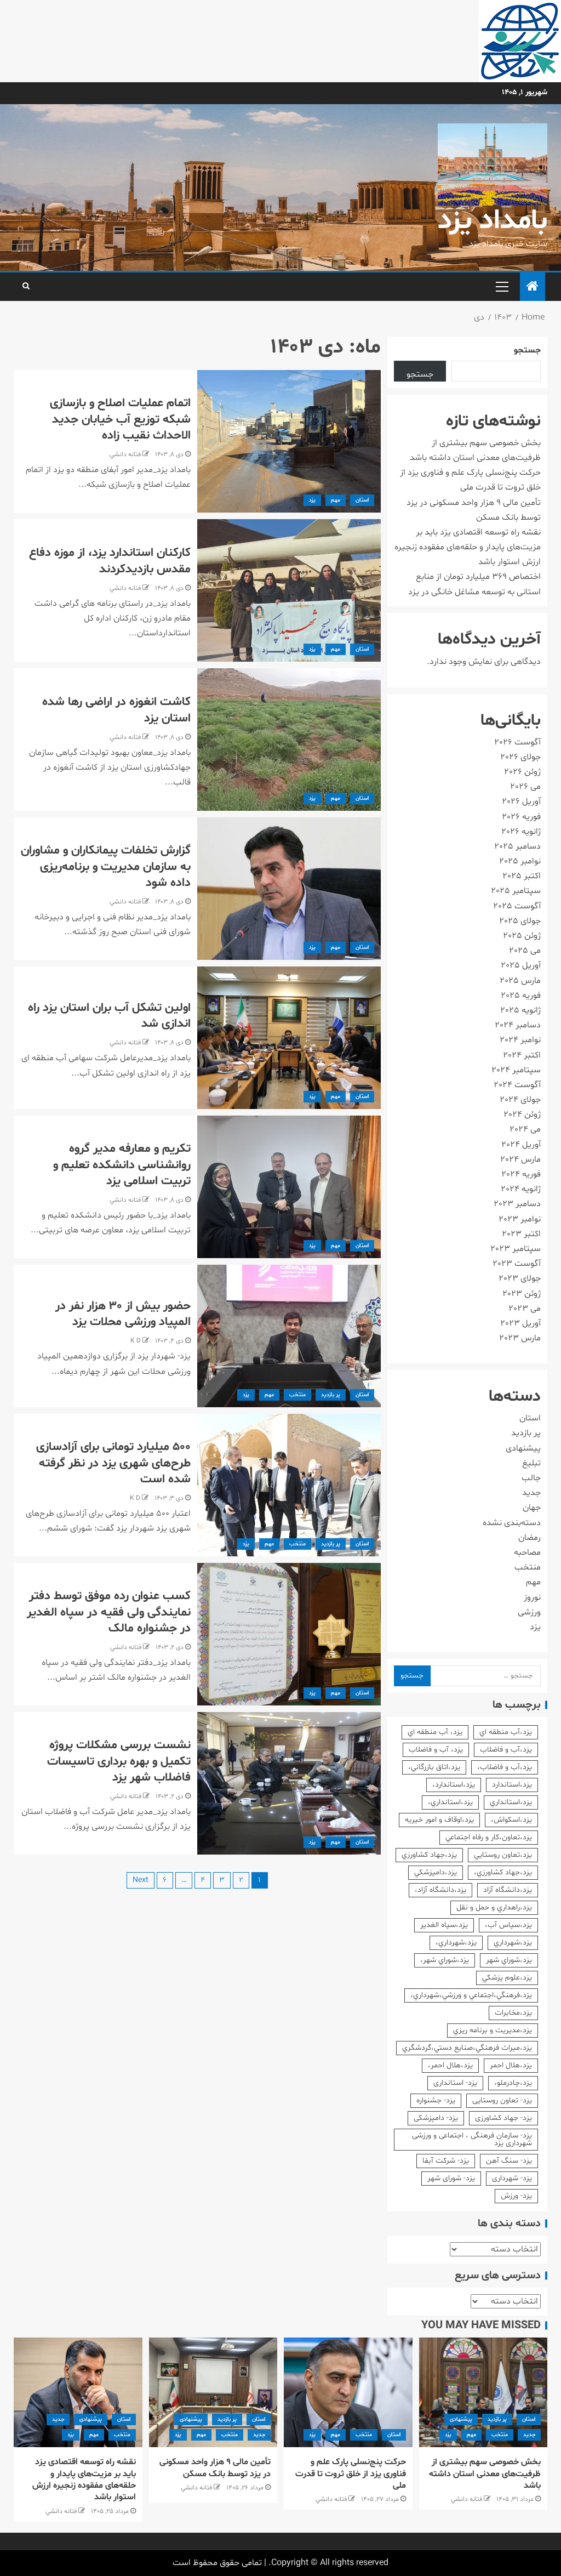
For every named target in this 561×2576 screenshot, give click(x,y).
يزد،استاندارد (512, 1785)
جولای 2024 (520, 1100)
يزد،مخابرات (513, 2013)
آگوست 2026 (517, 742)
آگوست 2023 (517, 1264)
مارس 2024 (520, 1159)
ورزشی (529, 1612)
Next (141, 1880)
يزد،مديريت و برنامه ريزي (493, 2030)
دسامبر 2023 (517, 1204)
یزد (312, 500)
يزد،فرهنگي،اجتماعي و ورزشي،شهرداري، (471, 1995)
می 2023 (525, 1309)
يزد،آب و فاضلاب (506, 1750)
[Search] (26, 287)
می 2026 (525, 787)
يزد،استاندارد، (454, 1785)
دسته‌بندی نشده (512, 1523)
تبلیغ (531, 1463)
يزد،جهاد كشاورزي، (503, 1872)
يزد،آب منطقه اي (506, 1732)
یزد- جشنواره (436, 2100)
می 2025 (525, 951)
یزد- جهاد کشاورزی (503, 2118)
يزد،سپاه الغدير (444, 1925)
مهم (336, 500)
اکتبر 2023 (521, 1234)
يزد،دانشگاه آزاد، (440, 1890)
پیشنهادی (523, 1448)
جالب (531, 1478)
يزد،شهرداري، (456, 1943)
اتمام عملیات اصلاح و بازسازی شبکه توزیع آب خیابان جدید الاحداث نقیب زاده (120, 420)
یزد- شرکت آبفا (446, 2161)
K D (136, 1341)
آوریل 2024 (521, 1145)
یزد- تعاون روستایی (502, 2100)
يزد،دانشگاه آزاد (508, 1890)
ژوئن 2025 (522, 936)
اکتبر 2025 (522, 876)
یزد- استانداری (455, 2083)
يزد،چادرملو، (513, 2083)
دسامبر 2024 (518, 1025)
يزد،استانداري (511, 1802)
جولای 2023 (520, 1278)
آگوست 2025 (517, 906)
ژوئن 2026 (522, 772)
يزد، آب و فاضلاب (436, 1750)
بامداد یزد (493, 221)
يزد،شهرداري (513, 1943)
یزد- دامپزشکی (436, 2118)
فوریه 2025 (521, 996)
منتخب (297, 1395)
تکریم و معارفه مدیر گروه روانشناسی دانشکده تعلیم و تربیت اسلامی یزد (122, 1165)
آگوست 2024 (517, 1085)
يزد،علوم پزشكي (507, 1978)
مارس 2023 (520, 1338)
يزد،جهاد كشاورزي (429, 1855)
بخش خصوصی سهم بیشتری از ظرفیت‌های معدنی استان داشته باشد (485, 2474)
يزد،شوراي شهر (509, 1960)
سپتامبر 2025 (516, 891)
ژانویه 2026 (521, 832)
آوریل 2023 (520, 1323)
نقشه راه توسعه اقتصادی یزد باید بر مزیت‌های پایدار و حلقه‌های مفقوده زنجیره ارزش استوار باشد (468, 547)
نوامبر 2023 (520, 1219)
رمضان (529, 1538)
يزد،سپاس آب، (508, 1925)
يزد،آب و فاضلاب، (505, 1767)
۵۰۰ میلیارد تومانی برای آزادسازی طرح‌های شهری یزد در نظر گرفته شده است (113, 1463)
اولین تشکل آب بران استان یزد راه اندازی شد (109, 1016)
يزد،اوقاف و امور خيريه (439, 1820)
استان (362, 500)
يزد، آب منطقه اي (435, 1732)
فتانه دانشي (125, 454)
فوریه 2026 (521, 817)
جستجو (527, 350)
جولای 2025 (520, 921)
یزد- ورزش (516, 2196)
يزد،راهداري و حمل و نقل (494, 1907)
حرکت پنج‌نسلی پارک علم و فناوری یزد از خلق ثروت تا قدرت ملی (351, 2474)
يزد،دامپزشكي (436, 1872)
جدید (531, 1493)
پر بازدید (331, 1395)
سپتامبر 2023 (516, 1249)
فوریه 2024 (521, 1174)
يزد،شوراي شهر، (445, 1960)
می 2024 (525, 1129)
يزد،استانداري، (450, 1802)
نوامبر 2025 (520, 861)
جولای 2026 (520, 757)
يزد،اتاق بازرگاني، (434, 1767)
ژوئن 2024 (522, 1114)
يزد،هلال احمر (511, 2065)
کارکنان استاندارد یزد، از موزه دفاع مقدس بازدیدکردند (110, 561)
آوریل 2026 (521, 801)
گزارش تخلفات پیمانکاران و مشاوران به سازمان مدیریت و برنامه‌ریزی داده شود (106, 867)
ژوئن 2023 (522, 1294)
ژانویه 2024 (521, 1189)
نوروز (532, 1597)
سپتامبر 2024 (516, 1070)
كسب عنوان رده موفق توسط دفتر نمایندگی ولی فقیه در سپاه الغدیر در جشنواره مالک (109, 1613)
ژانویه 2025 (520, 1010)
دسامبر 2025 (517, 846)
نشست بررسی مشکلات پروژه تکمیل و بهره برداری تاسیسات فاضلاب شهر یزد (119, 1762)
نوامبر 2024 (520, 1040)
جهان (532, 1508)
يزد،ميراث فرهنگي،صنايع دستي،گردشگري (467, 2048)
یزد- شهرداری (512, 2178)
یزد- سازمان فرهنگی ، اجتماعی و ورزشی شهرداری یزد (472, 2139)
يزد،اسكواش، (511, 1820)
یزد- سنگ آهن (509, 2161)
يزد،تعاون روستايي (503, 1855)
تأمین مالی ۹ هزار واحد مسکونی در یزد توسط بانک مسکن (215, 2468)
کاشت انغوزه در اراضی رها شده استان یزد (116, 710)
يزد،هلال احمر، (450, 2065)
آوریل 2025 (521, 965)
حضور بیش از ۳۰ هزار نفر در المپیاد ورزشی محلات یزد (123, 1314)
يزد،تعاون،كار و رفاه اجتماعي (489, 1837)
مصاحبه (527, 1553)
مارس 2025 (520, 981)
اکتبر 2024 (522, 1055)
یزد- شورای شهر (451, 2178)
